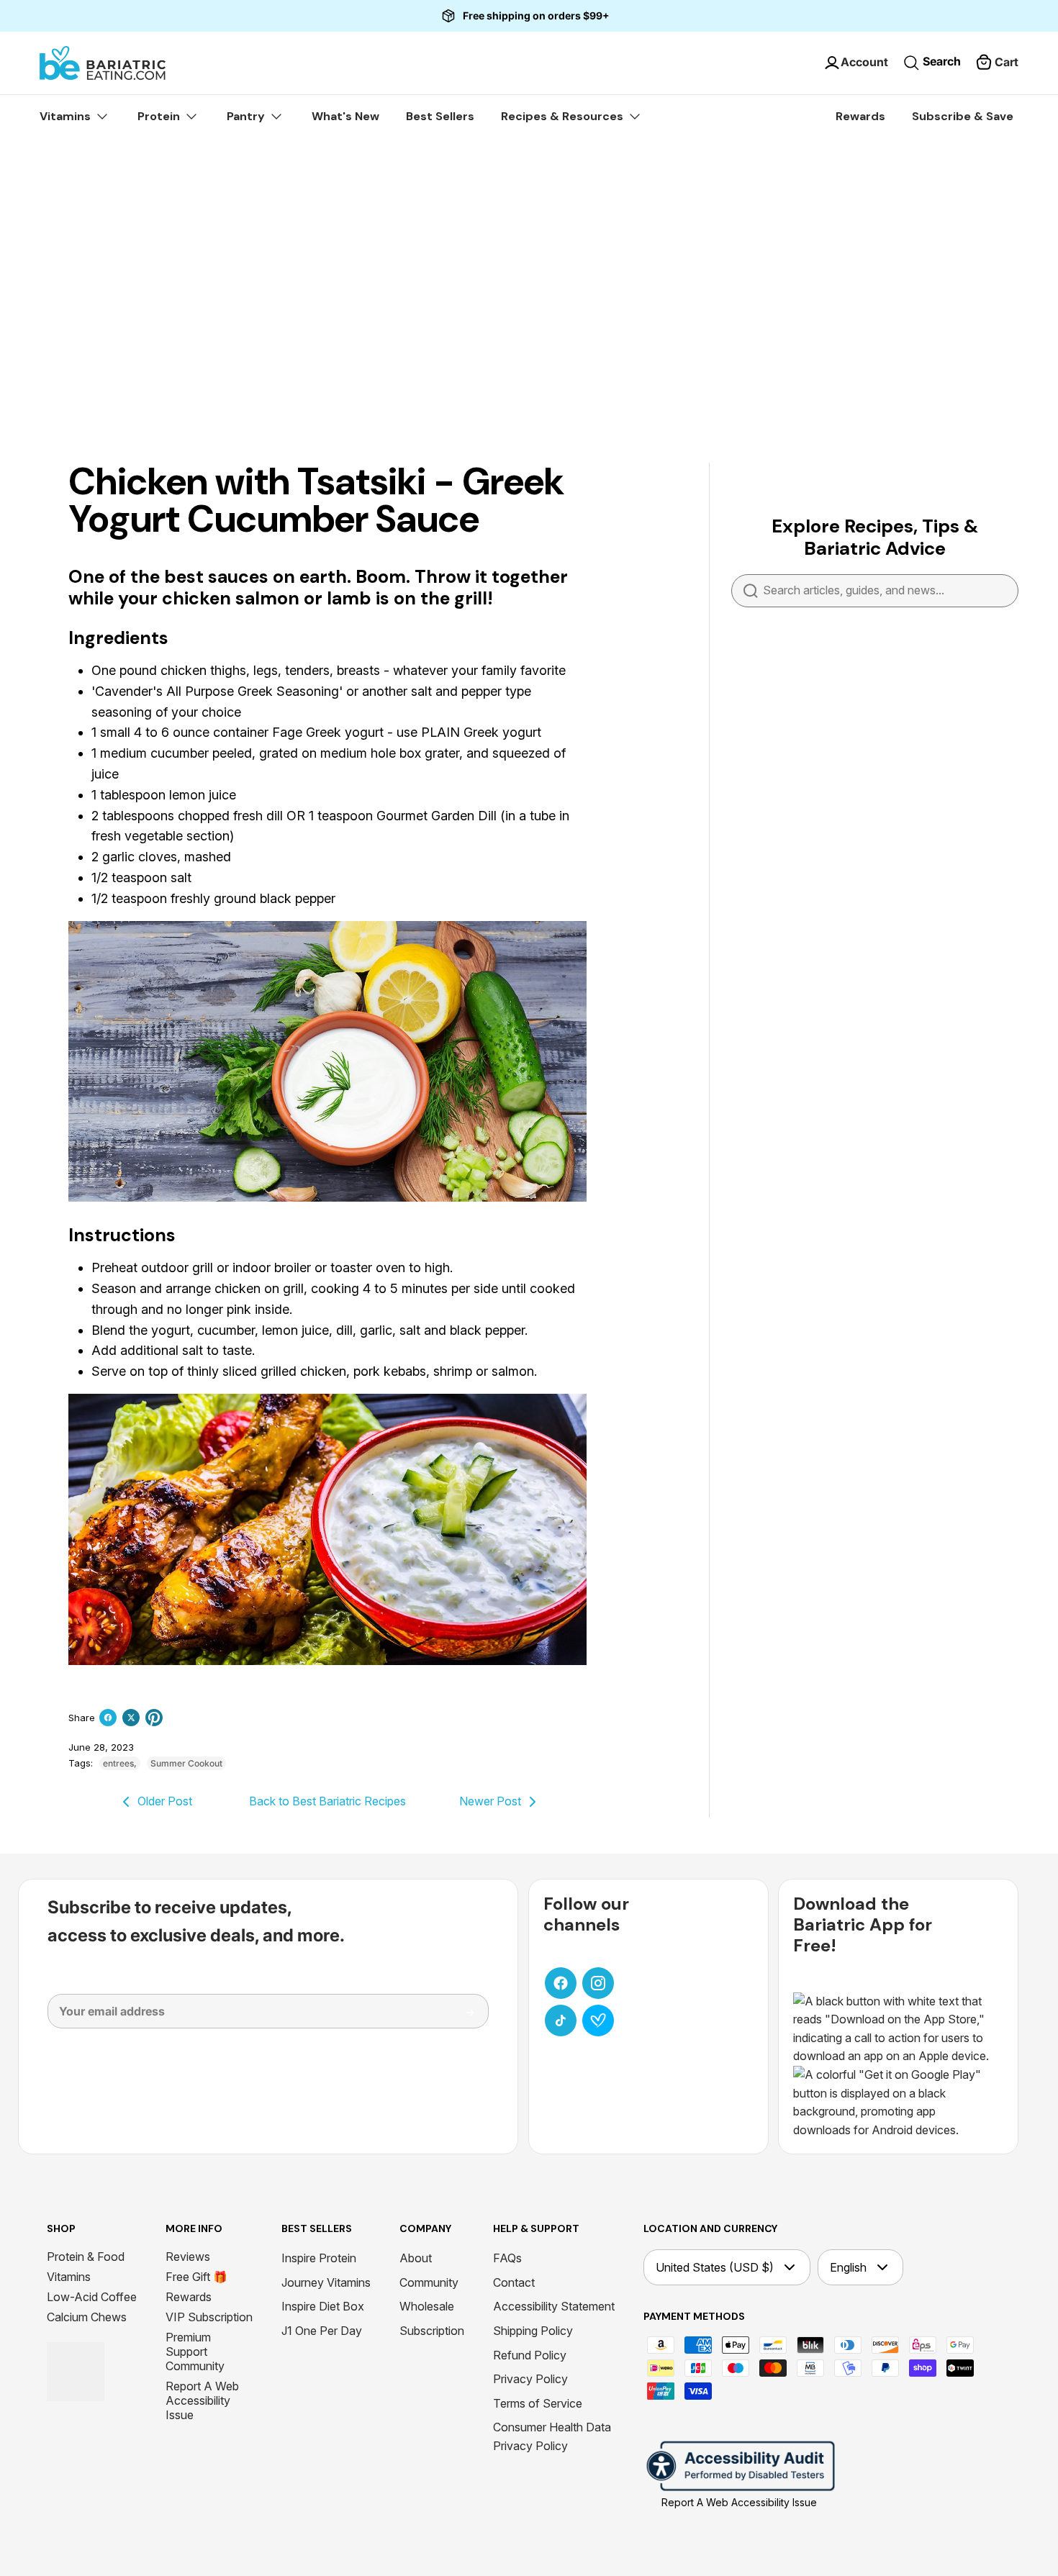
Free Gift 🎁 (196, 2277)
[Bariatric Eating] (103, 63)
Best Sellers (440, 116)
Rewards (860, 116)
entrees (118, 1763)
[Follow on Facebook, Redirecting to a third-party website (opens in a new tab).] (561, 1983)
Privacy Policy (530, 2379)
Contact (514, 2282)
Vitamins (69, 2277)
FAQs (507, 2258)
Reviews (188, 2257)
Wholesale (427, 2306)
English (848, 2267)
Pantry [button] (247, 116)
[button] (997, 63)
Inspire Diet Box (323, 2306)
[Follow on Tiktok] (561, 2021)
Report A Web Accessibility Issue (202, 2400)
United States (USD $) (715, 2267)
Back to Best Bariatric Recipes (327, 1801)
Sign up (460, 2018)
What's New (345, 116)
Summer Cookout (186, 1763)
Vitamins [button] (67, 116)
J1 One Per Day (322, 2331)
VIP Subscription (209, 2317)
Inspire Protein (319, 2258)
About (416, 2258)
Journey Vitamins (326, 2282)
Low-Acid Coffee (92, 2297)
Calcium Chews (87, 2317)
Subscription (432, 2331)
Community (429, 2282)
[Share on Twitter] (131, 1718)
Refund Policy (530, 2355)
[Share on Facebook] (108, 1718)
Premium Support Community (195, 2351)
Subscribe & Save (963, 116)
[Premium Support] (598, 2021)
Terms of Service (538, 2403)
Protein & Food (86, 2257)
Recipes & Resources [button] (564, 116)
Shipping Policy (533, 2331)
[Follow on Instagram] (598, 1983)
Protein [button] (160, 116)
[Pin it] (154, 1718)
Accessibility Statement (554, 2306)
